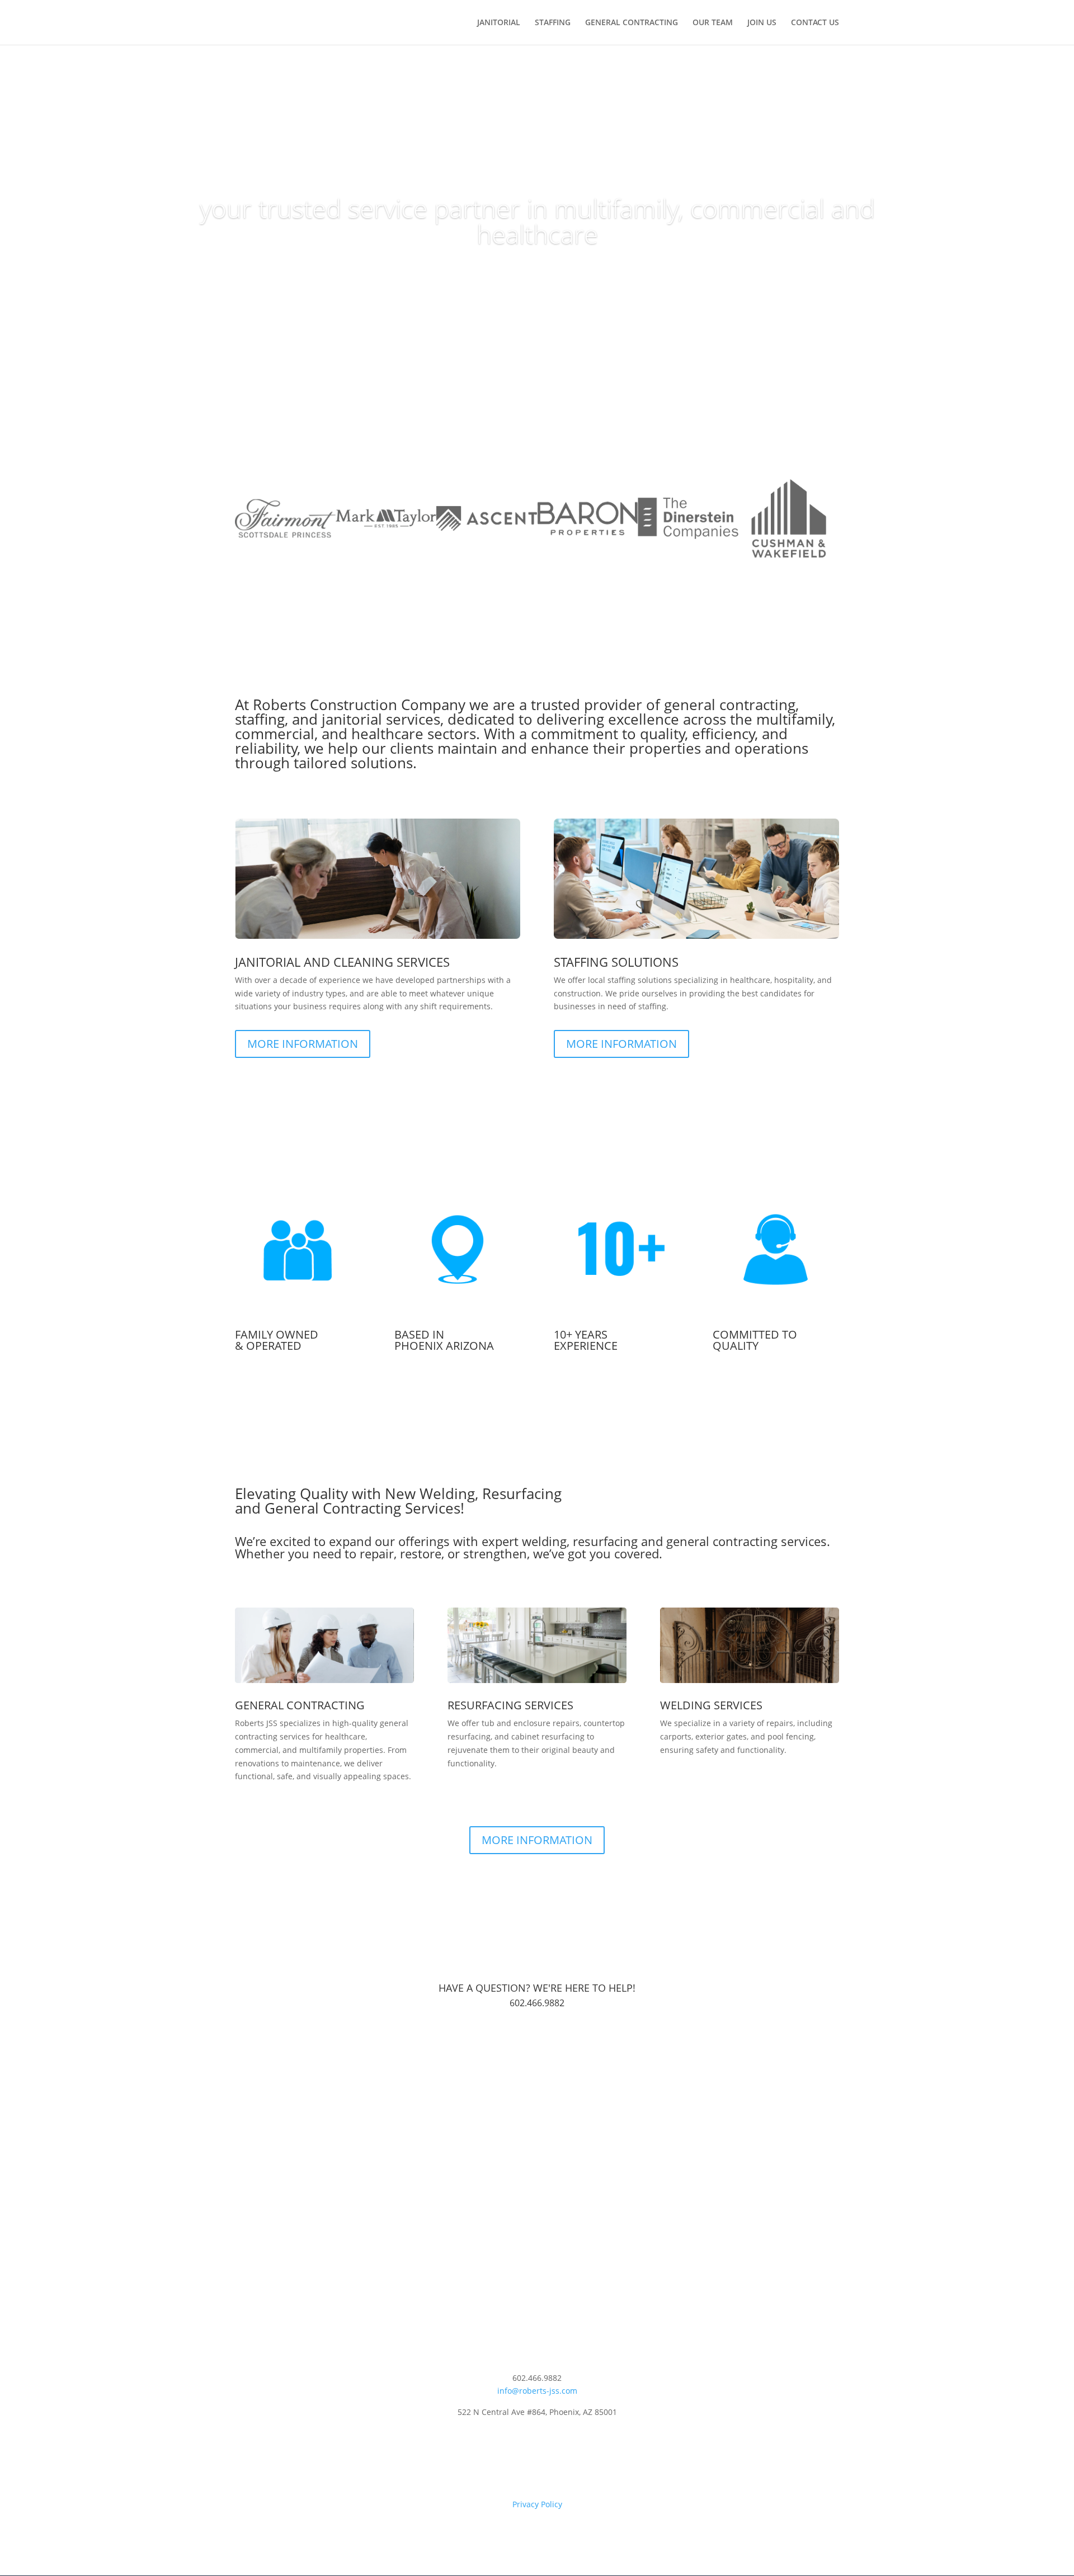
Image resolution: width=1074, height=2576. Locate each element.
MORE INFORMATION (303, 1044)
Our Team (713, 23)
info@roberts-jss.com (537, 2391)
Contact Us (815, 23)
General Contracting (632, 23)
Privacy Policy (537, 2504)
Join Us (762, 23)
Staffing (553, 23)
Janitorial (499, 23)
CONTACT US (537, 2043)
